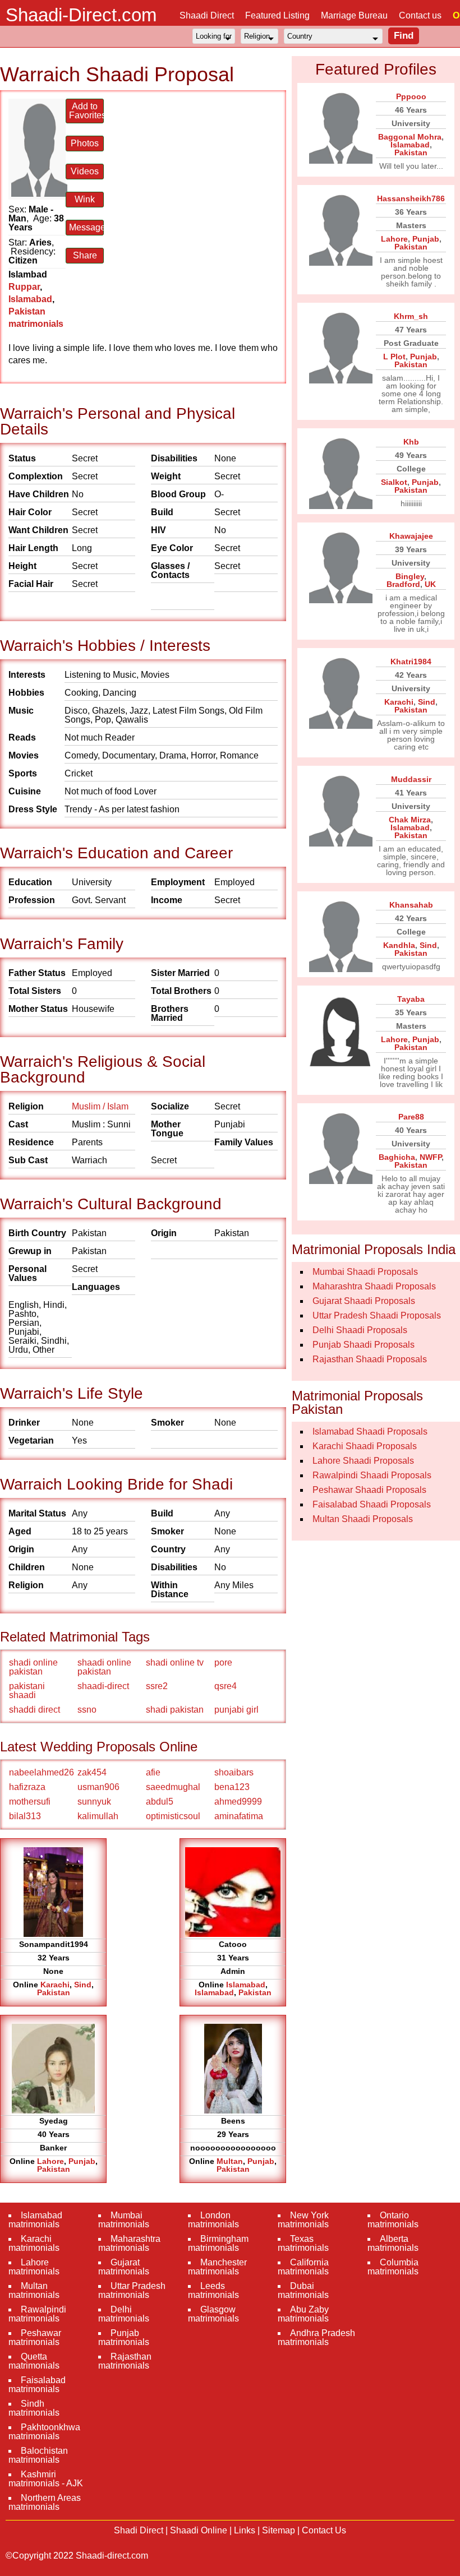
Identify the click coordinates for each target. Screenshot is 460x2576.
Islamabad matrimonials (35, 2220)
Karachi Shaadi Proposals (365, 1446)
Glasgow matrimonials (213, 2314)
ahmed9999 (238, 1802)
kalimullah (98, 1816)
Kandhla (399, 945)
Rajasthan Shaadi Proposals (370, 1359)
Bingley (410, 576)
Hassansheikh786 (411, 198)
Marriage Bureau (354, 15)
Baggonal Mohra (410, 137)
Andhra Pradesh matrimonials (316, 2337)
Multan (230, 2161)
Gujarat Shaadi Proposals (364, 1301)
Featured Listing (277, 15)
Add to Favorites (86, 111)
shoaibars (234, 1772)
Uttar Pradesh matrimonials (132, 2290)
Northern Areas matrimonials (45, 2502)
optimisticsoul (173, 1816)
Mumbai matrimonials (124, 2220)
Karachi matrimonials (34, 2243)
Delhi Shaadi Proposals (360, 1330)
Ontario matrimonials (393, 2220)
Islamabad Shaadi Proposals (370, 1432)
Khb (411, 442)
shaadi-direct (103, 1686)
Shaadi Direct (207, 15)
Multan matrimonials (34, 2290)
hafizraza (27, 1787)
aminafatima (239, 1816)
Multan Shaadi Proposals (363, 1519)
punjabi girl (236, 1710)
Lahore (50, 2161)
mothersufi (30, 1802)
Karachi (55, 1985)
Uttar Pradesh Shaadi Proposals (377, 1315)
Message (86, 227)
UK (430, 584)
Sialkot (394, 482)
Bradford (403, 584)
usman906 (98, 1787)
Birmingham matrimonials (218, 2243)
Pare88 (411, 1117)
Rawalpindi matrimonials (37, 2314)
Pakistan (54, 1992)
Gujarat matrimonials (124, 2267)
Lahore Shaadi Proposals (363, 1461)
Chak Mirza (410, 820)
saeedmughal (173, 1787)
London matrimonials (213, 2220)
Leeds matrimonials (213, 2290)
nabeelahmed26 (42, 1772)
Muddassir (411, 779)
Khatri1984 (411, 662)
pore (223, 1662)
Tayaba (411, 999)
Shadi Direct (139, 2530)
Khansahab (411, 905)
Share (85, 255)
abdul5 (160, 1802)
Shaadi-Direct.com (81, 15)
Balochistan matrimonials (38, 2455)
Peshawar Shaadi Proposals (369, 1490)
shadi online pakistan (33, 1667)
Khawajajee (411, 536)
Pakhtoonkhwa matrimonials (44, 2432)
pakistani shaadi (27, 1691)
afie (153, 1772)
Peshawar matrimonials (35, 2337)
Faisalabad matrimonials (37, 2385)
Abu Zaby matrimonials (303, 2314)
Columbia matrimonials (393, 2267)
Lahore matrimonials (34, 2267)
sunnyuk (94, 1802)
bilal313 (25, 1816)
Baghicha (397, 1157)
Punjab (82, 2161)
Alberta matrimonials (393, 2243)
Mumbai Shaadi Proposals (365, 1272)
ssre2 (157, 1686)
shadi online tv (175, 1662)
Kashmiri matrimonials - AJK (46, 2479)
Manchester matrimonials (217, 2267)
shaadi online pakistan (104, 1667)
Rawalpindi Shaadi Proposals (372, 1475)
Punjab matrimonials (124, 2337)
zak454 (92, 1772)
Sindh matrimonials (34, 2408)
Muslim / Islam (100, 1106)
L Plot (394, 357)
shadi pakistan (175, 1710)
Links (245, 2530)
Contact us (420, 15)
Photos (85, 143)
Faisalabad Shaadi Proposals (372, 1504)
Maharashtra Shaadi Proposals (374, 1286)
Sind (83, 1985)
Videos (85, 171)
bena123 (232, 1787)
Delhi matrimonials (124, 2314)
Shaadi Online (199, 2530)
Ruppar (24, 287)
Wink (85, 199)
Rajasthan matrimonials (125, 2361)
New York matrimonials (303, 2220)
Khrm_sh (411, 316)
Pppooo (411, 96)
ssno (87, 1710)
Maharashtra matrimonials (129, 2243)
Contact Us (324, 2530)
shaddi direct (34, 1710)
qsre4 (226, 1686)
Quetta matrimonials (34, 2361)
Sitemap (279, 2530)
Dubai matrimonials (303, 2290)
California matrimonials (303, 2267)
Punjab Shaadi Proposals (364, 1345)
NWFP (431, 1157)
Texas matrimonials (303, 2243)
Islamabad (30, 299)
